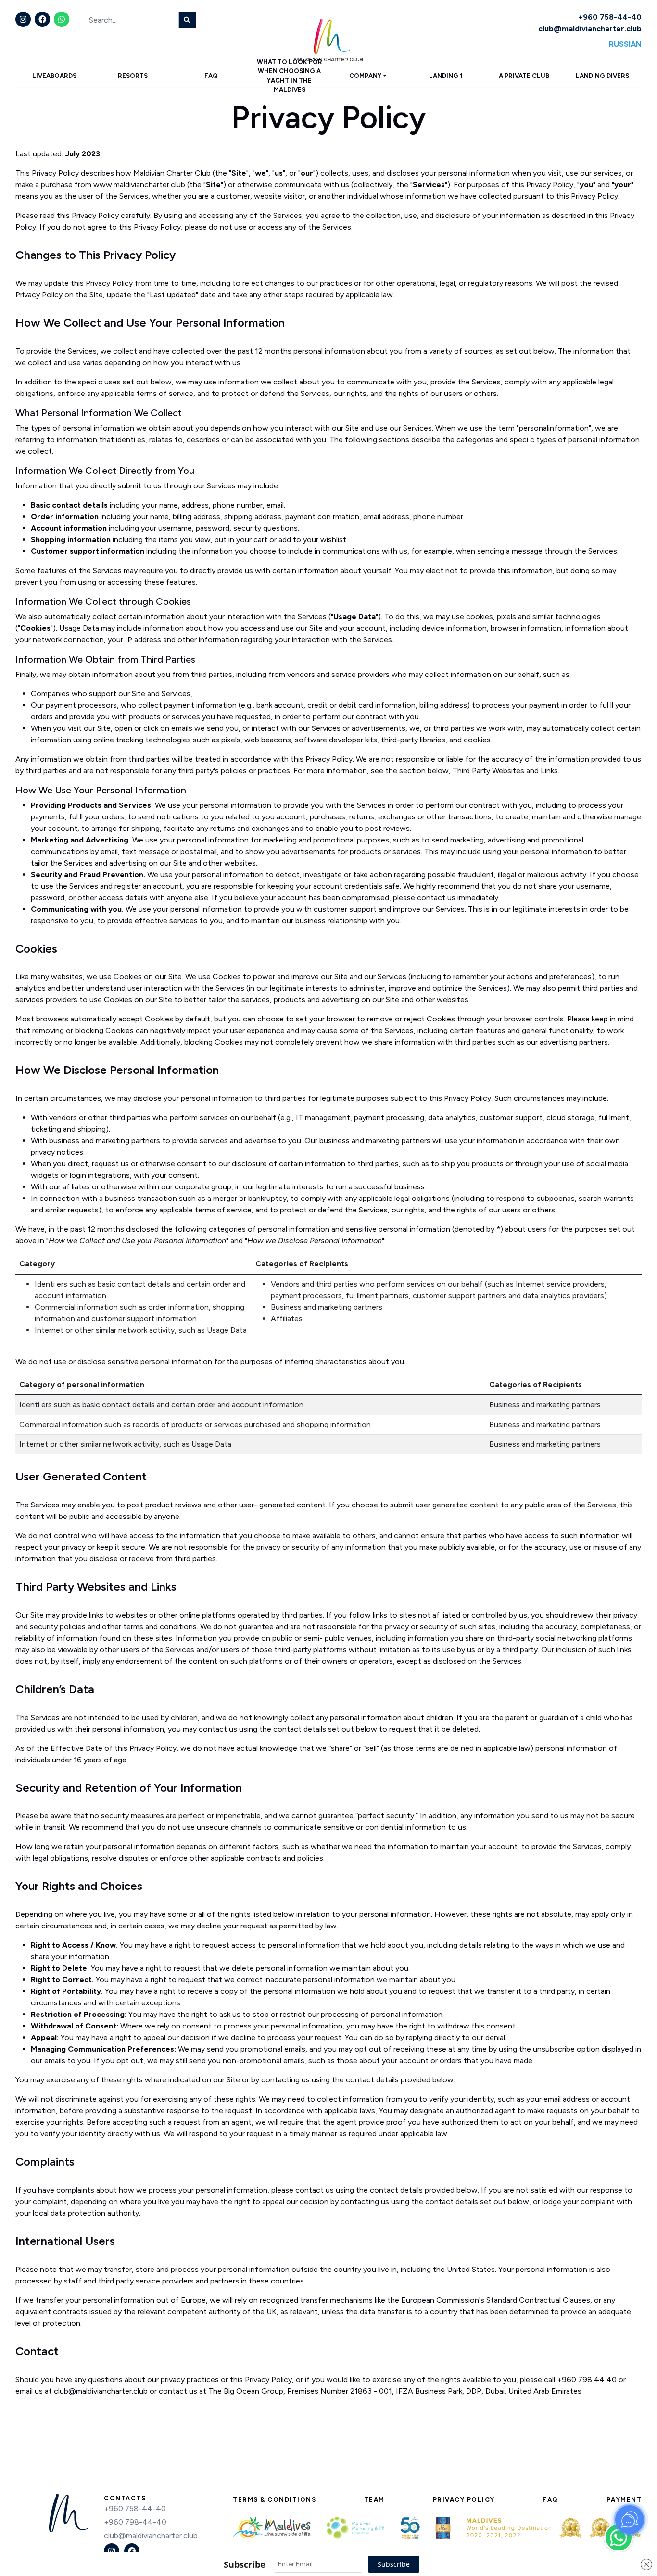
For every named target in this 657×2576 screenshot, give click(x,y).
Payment (624, 2500)
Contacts (125, 2498)
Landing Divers (602, 76)
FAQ (211, 76)
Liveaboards (54, 76)
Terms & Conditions (274, 2500)
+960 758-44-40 (610, 17)
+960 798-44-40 (135, 2522)
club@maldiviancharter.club (590, 29)
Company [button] (365, 76)
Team (374, 2500)
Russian (625, 44)
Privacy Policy (464, 2500)
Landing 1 (446, 76)
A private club (524, 76)
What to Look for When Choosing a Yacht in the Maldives (290, 76)
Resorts (133, 76)
